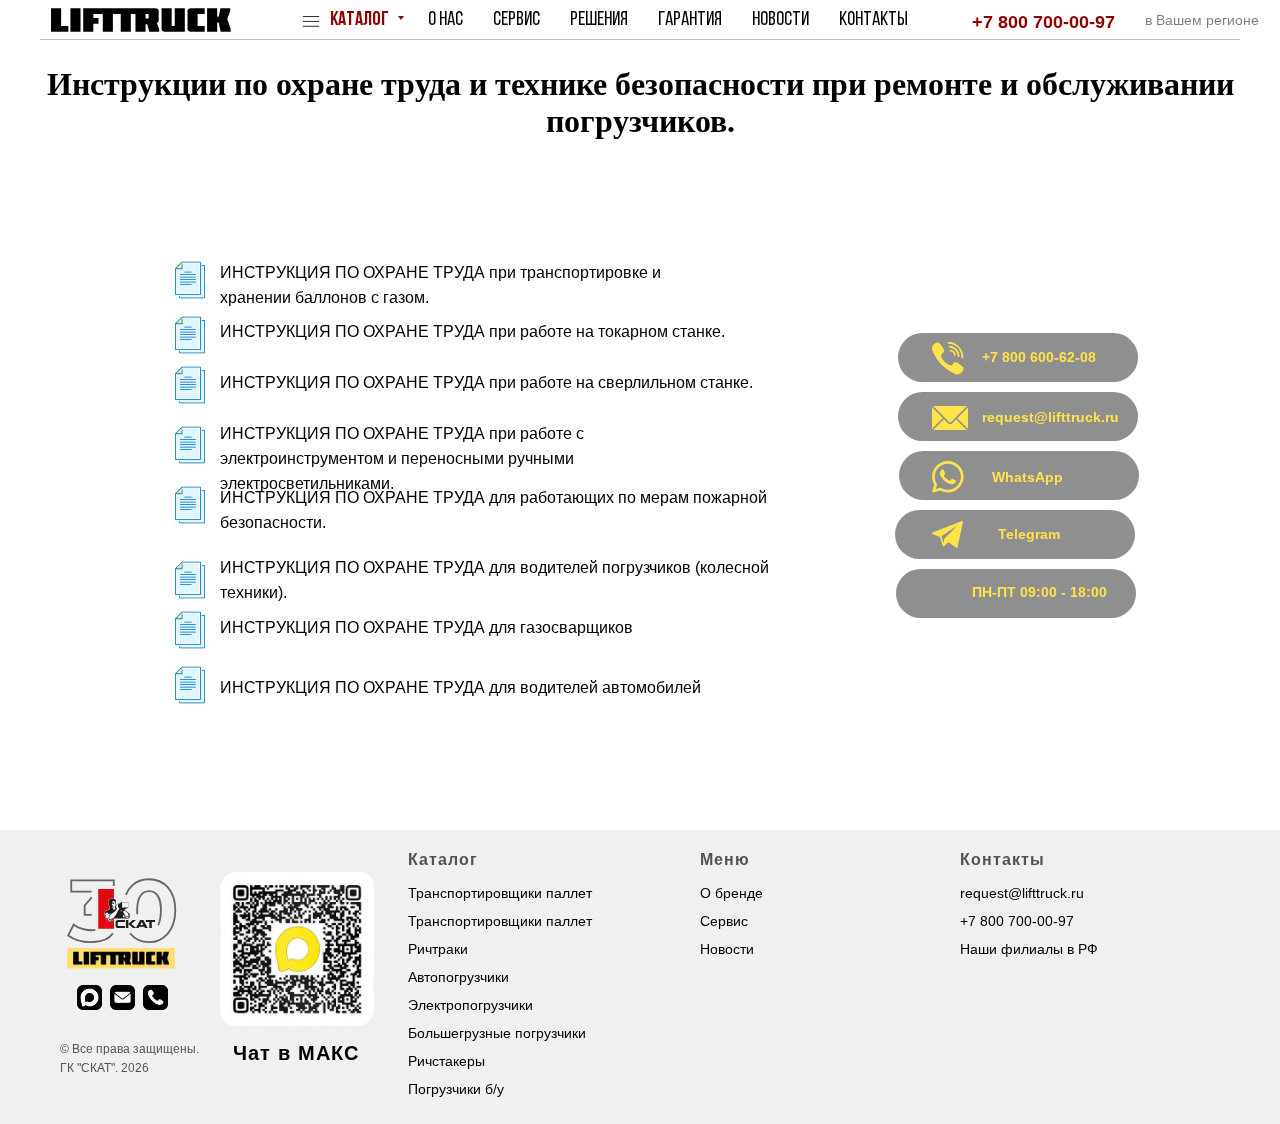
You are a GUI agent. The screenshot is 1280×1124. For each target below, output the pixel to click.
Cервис (724, 921)
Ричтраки (438, 949)
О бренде (731, 893)
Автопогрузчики (458, 977)
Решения (599, 20)
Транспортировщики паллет (500, 893)
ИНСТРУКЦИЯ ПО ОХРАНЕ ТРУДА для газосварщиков (426, 627)
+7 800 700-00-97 (1043, 22)
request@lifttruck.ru (1022, 893)
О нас (445, 20)
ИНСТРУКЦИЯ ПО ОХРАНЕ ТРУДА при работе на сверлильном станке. (486, 382)
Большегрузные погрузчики (497, 1033)
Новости (780, 20)
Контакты (873, 20)
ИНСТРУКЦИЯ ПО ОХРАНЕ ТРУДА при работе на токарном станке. (472, 331)
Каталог (361, 20)
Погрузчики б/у (456, 1089)
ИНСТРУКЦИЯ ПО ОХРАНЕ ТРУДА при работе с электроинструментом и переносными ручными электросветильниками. (402, 458)
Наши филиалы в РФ (1029, 949)
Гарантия (690, 20)
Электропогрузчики (470, 1005)
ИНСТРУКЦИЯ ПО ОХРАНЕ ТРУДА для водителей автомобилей (460, 687)
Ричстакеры (446, 1061)
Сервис (516, 20)
